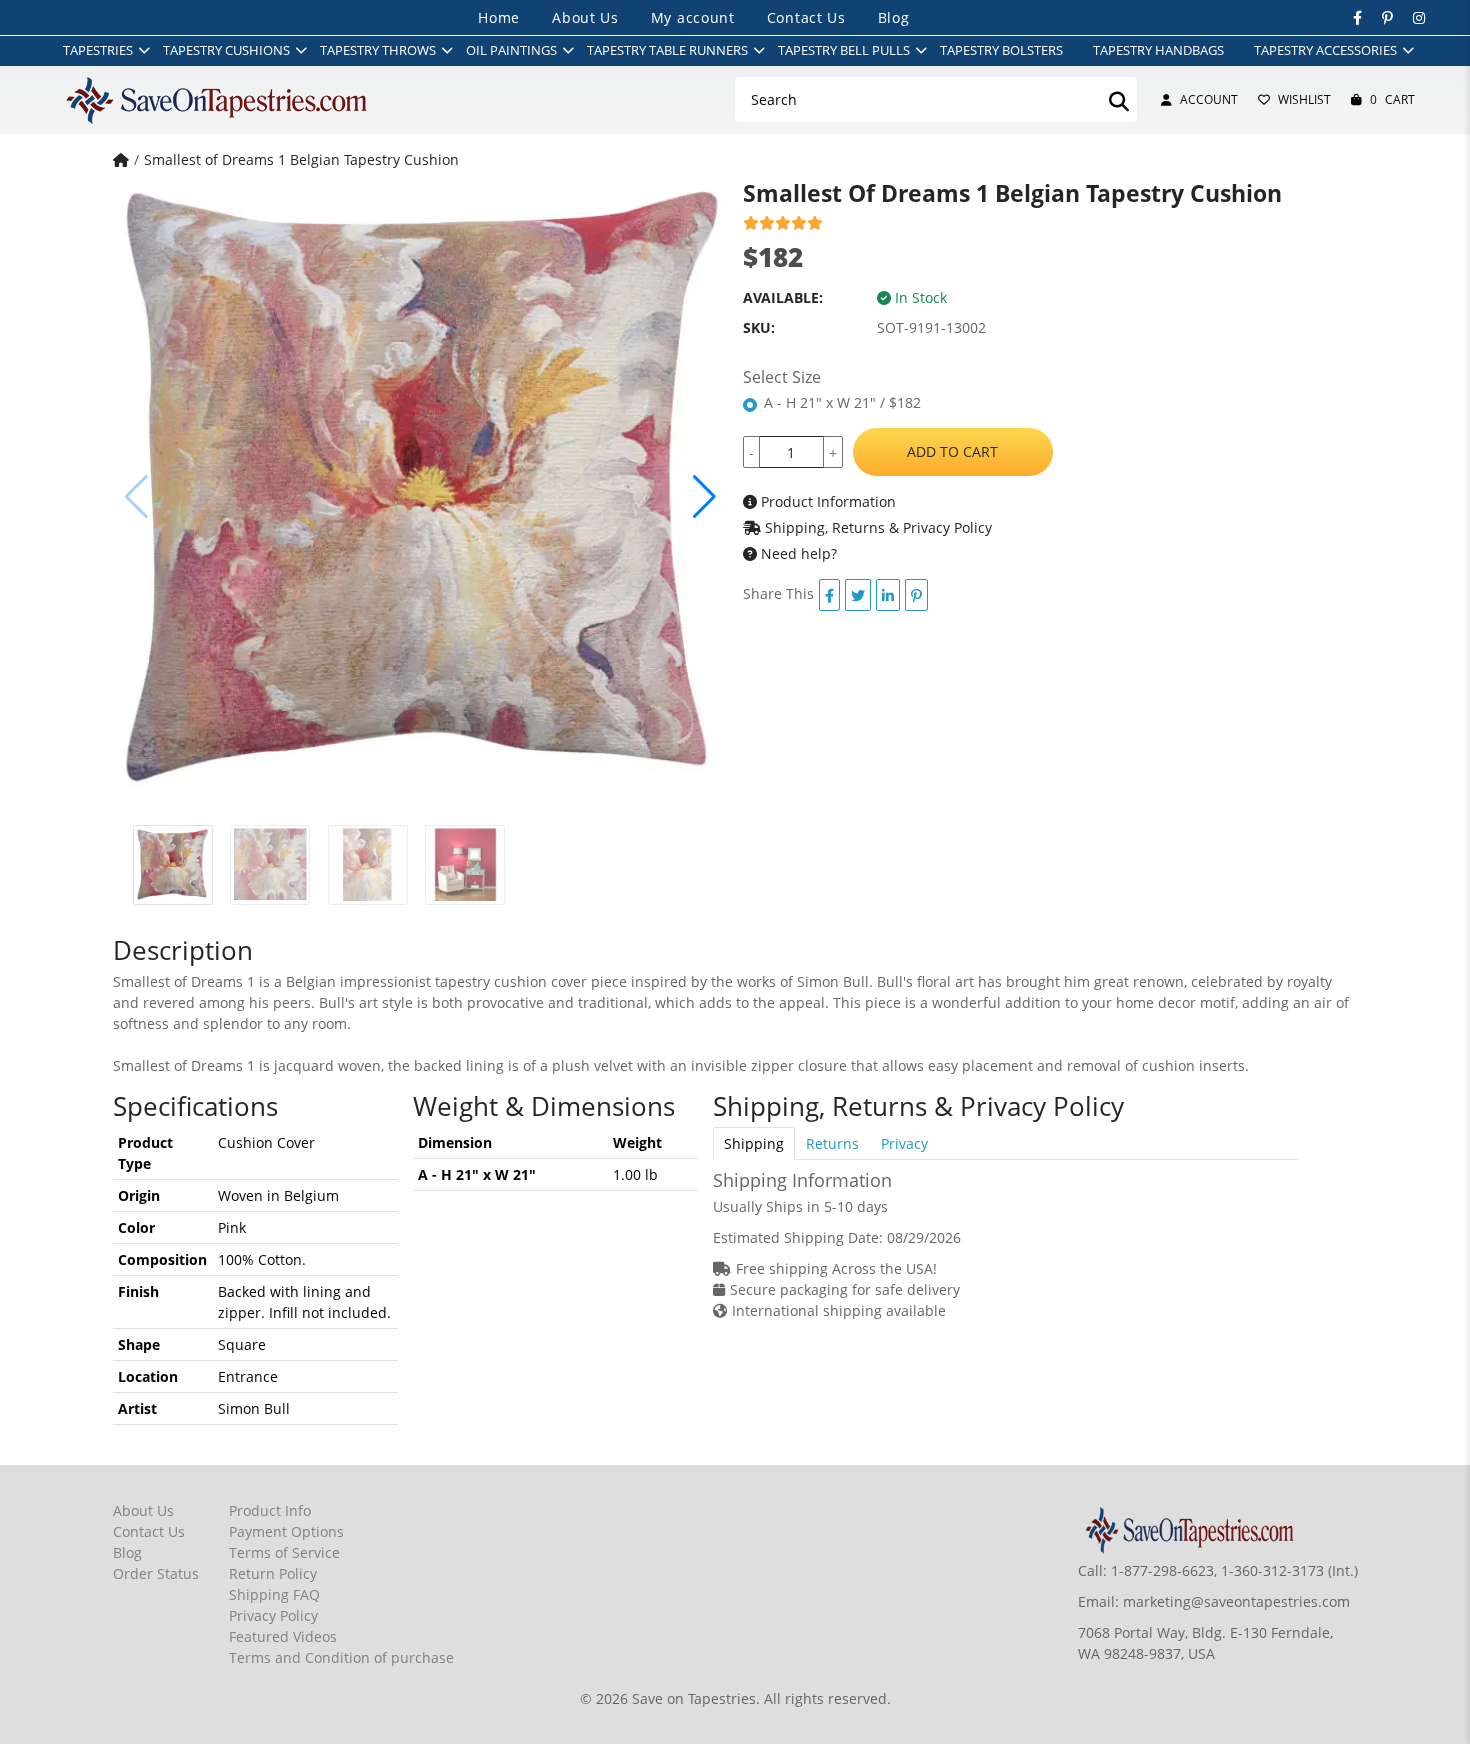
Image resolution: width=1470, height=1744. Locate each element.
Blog (894, 17)
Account (1209, 99)
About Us (585, 17)
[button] (704, 497)
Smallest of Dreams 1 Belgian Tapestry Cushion (301, 159)
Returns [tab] (832, 1143)
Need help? (797, 553)
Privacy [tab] (904, 1143)
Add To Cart (952, 451)
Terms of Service (284, 1552)
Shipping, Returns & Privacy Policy (876, 527)
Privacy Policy (273, 1615)
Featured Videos (283, 1636)
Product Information (826, 501)
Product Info (270, 1510)
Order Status (156, 1573)
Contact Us (806, 17)
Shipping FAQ (274, 1594)
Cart (1392, 99)
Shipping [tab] (754, 1143)
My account (693, 17)
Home (499, 17)
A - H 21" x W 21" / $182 (842, 402)
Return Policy (273, 1573)
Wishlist (1304, 99)
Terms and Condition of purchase (341, 1657)
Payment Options (286, 1531)
